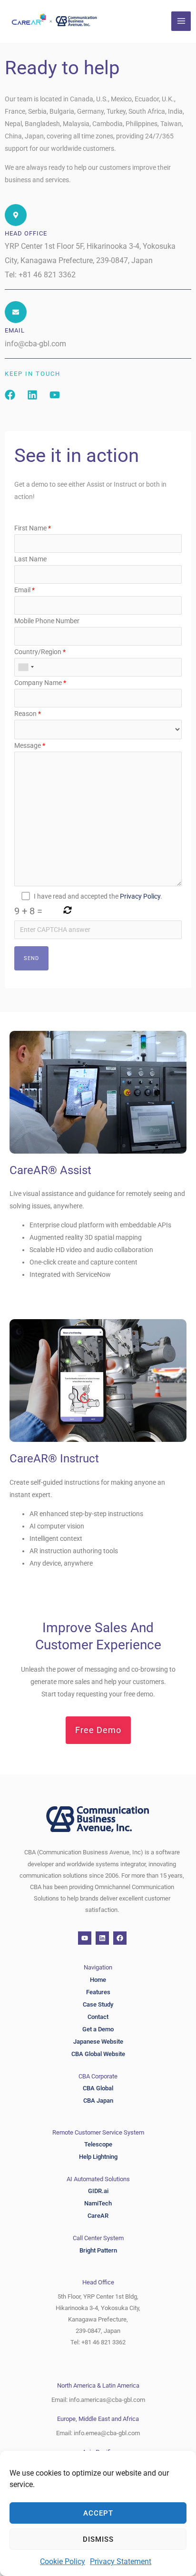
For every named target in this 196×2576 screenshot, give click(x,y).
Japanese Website (98, 2042)
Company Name (40, 683)
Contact (98, 2017)
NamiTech (98, 2203)
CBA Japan (98, 2101)
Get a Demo (98, 2029)
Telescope (98, 2144)
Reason (28, 714)
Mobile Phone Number (47, 621)
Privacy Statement (121, 2561)
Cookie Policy (63, 2561)
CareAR (98, 2216)
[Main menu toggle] (181, 21)
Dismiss (98, 2539)
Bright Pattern (98, 2250)
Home (98, 1980)
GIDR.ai (98, 2191)
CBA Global (98, 2088)
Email (24, 590)
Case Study (98, 2004)
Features (98, 1992)
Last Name (30, 559)
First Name (33, 528)
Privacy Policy (140, 896)
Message (30, 745)
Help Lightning (98, 2157)
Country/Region (40, 652)
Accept (98, 2513)
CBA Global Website (98, 2054)
